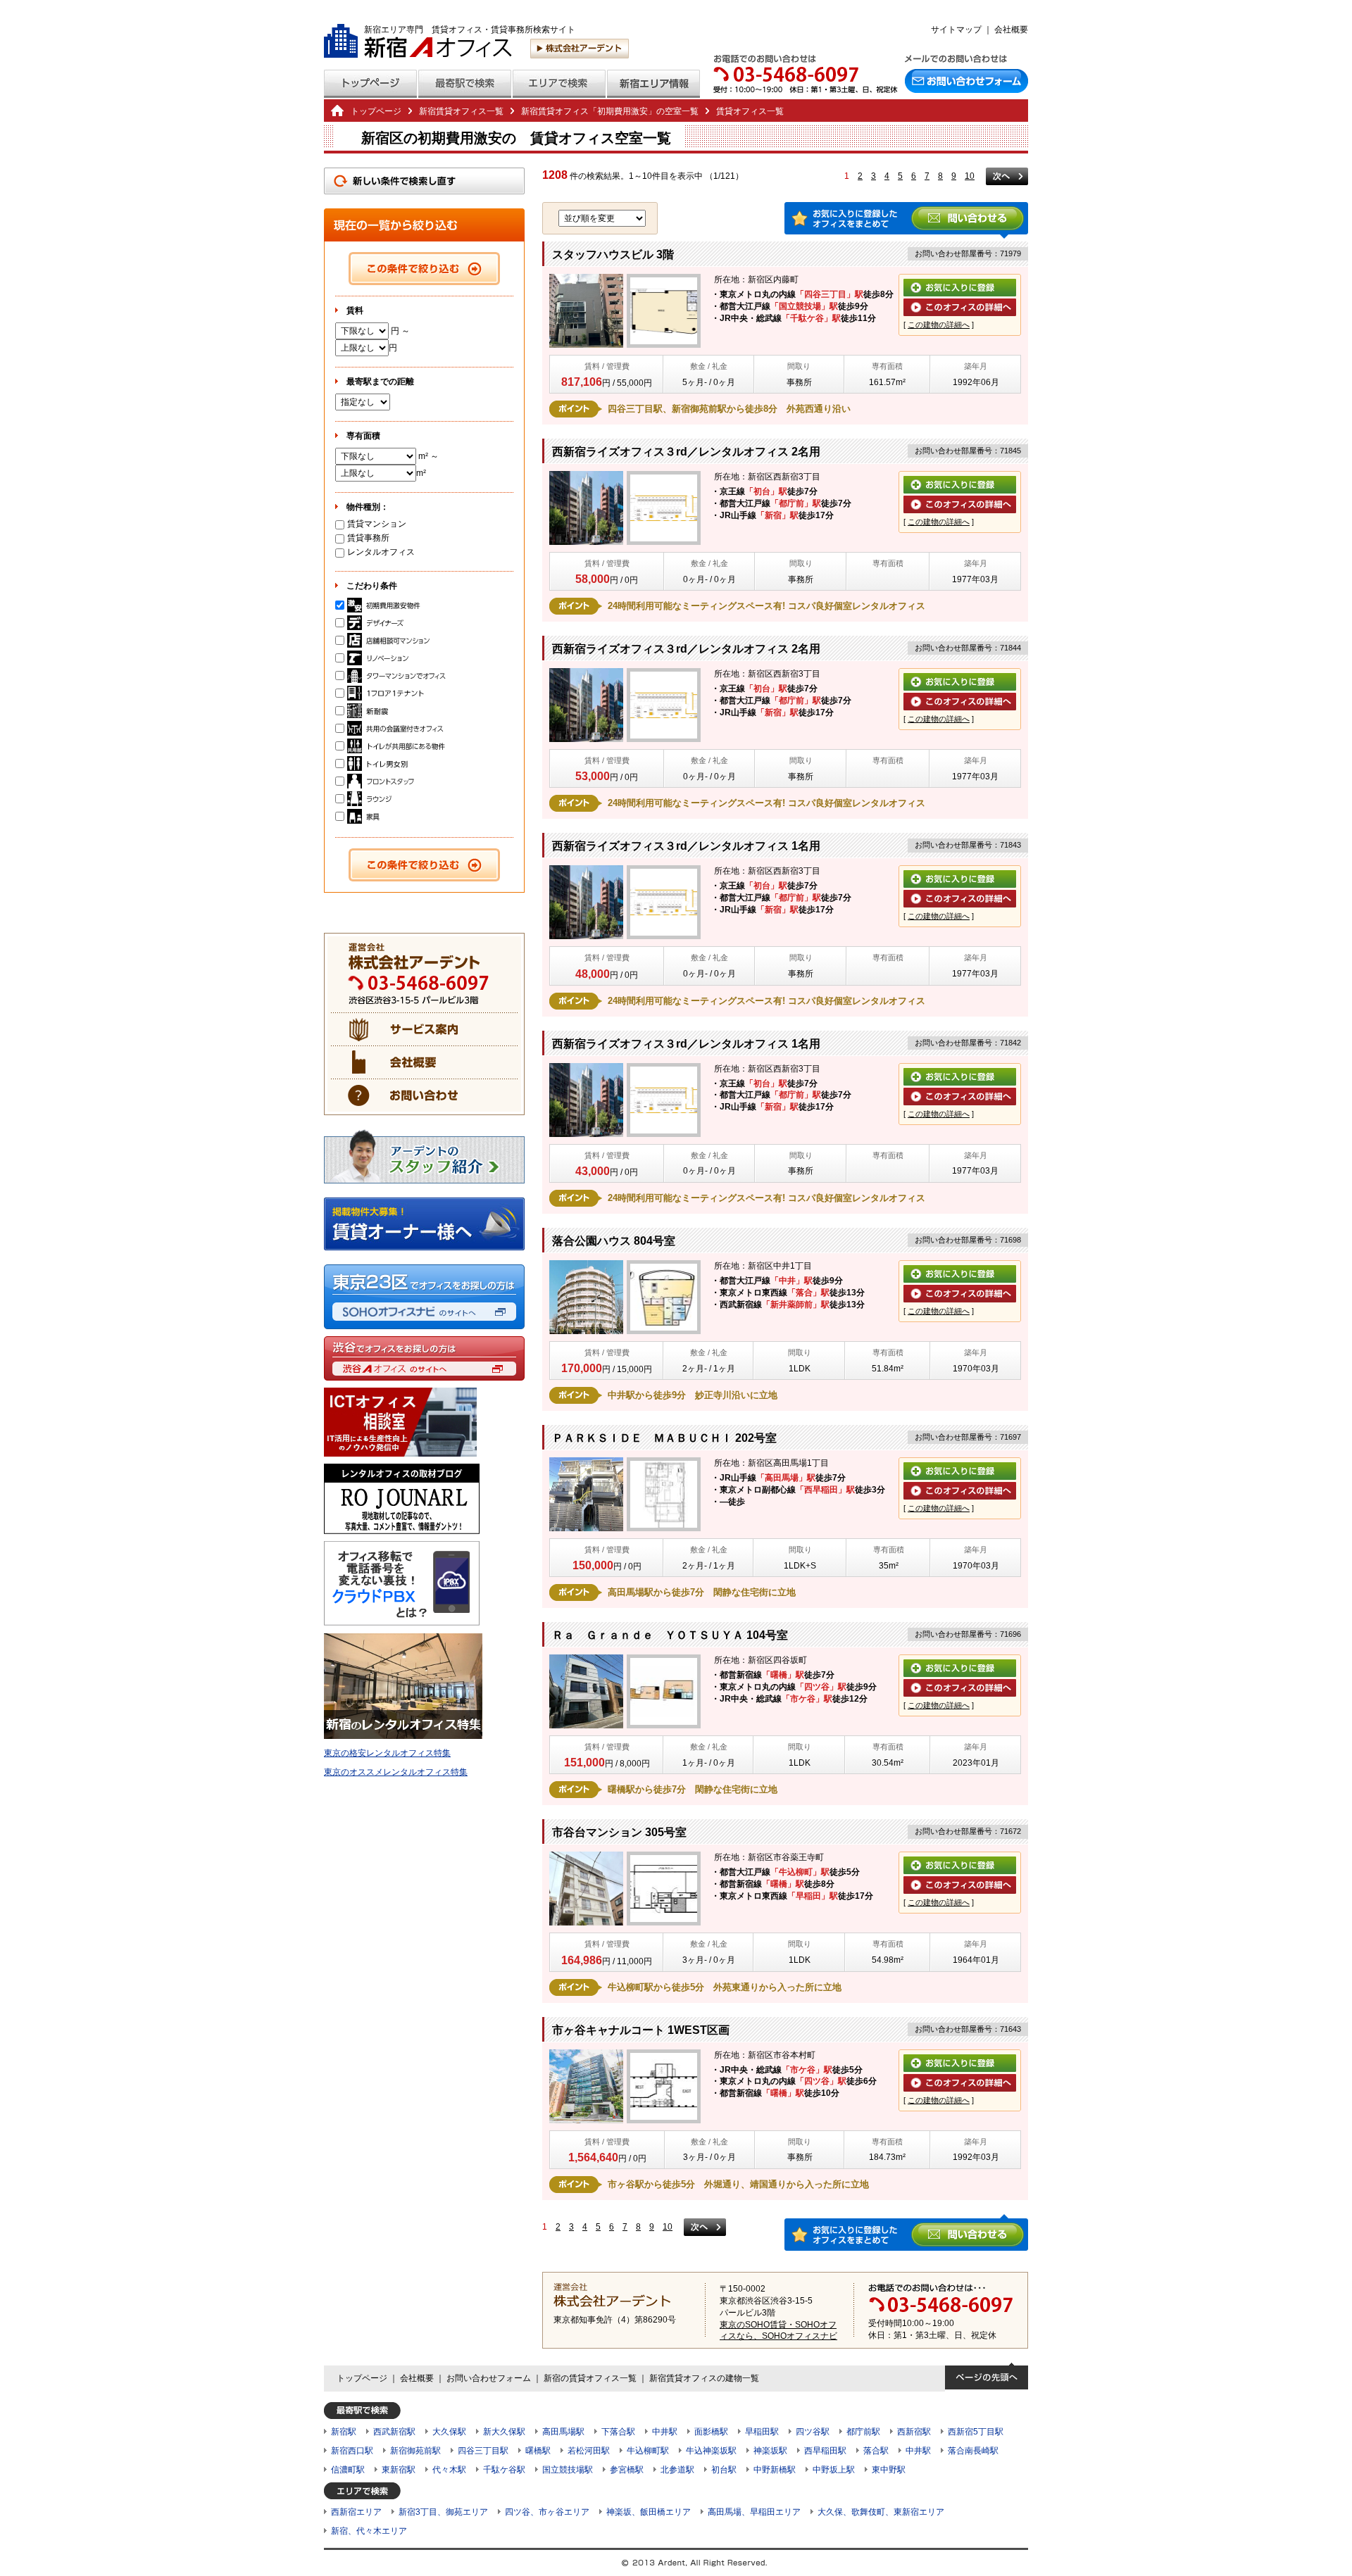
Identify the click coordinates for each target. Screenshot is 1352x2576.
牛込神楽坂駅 (711, 2451)
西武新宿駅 (394, 2432)
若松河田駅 (589, 2451)
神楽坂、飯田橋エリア (649, 2512)
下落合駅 (618, 2432)
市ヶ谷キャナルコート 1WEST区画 (641, 2030)
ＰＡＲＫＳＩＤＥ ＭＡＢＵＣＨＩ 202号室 (664, 1438)
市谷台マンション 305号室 (619, 1832)
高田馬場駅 (563, 2432)
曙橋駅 (538, 2451)
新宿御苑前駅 (415, 2451)
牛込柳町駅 (648, 2451)
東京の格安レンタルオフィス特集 (387, 1753)
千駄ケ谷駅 (504, 2470)
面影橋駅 (711, 2432)
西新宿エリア (356, 2512)
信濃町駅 (348, 2470)
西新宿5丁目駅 (976, 2432)
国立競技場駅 (568, 2470)
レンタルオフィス (381, 552)
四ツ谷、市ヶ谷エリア (547, 2512)
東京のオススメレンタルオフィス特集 (396, 1772)
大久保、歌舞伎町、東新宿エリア (881, 2512)
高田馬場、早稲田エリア (754, 2512)
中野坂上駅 (834, 2470)
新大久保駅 (504, 2432)
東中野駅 (889, 2470)
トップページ (376, 111)
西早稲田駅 (825, 2451)
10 (970, 176)
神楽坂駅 (770, 2451)
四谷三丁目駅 (483, 2451)
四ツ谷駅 (813, 2432)
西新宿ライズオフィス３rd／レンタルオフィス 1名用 (686, 846)
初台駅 (724, 2470)
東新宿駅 (399, 2470)
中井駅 (665, 2432)
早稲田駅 (762, 2432)
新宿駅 (344, 2432)
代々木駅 (449, 2470)
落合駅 (876, 2451)
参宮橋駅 (627, 2470)
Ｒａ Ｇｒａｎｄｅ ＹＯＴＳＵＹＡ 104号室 (670, 1635)
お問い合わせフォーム (489, 2378)
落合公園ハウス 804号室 (614, 1241)
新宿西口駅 (352, 2451)
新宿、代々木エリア (369, 2531)
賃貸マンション (377, 524)
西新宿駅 (914, 2432)
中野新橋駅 (775, 2470)
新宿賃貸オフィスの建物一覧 (704, 2378)
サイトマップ (956, 30)
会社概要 (1011, 30)
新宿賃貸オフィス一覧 (461, 111)
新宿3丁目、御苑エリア (443, 2512)
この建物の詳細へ (939, 325)
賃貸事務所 (368, 538)
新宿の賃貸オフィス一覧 (590, 2378)
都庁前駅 (863, 2432)
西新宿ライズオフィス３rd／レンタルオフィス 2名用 (686, 452)
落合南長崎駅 (973, 2451)
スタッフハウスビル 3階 (613, 255)
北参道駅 (677, 2470)
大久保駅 (449, 2432)
